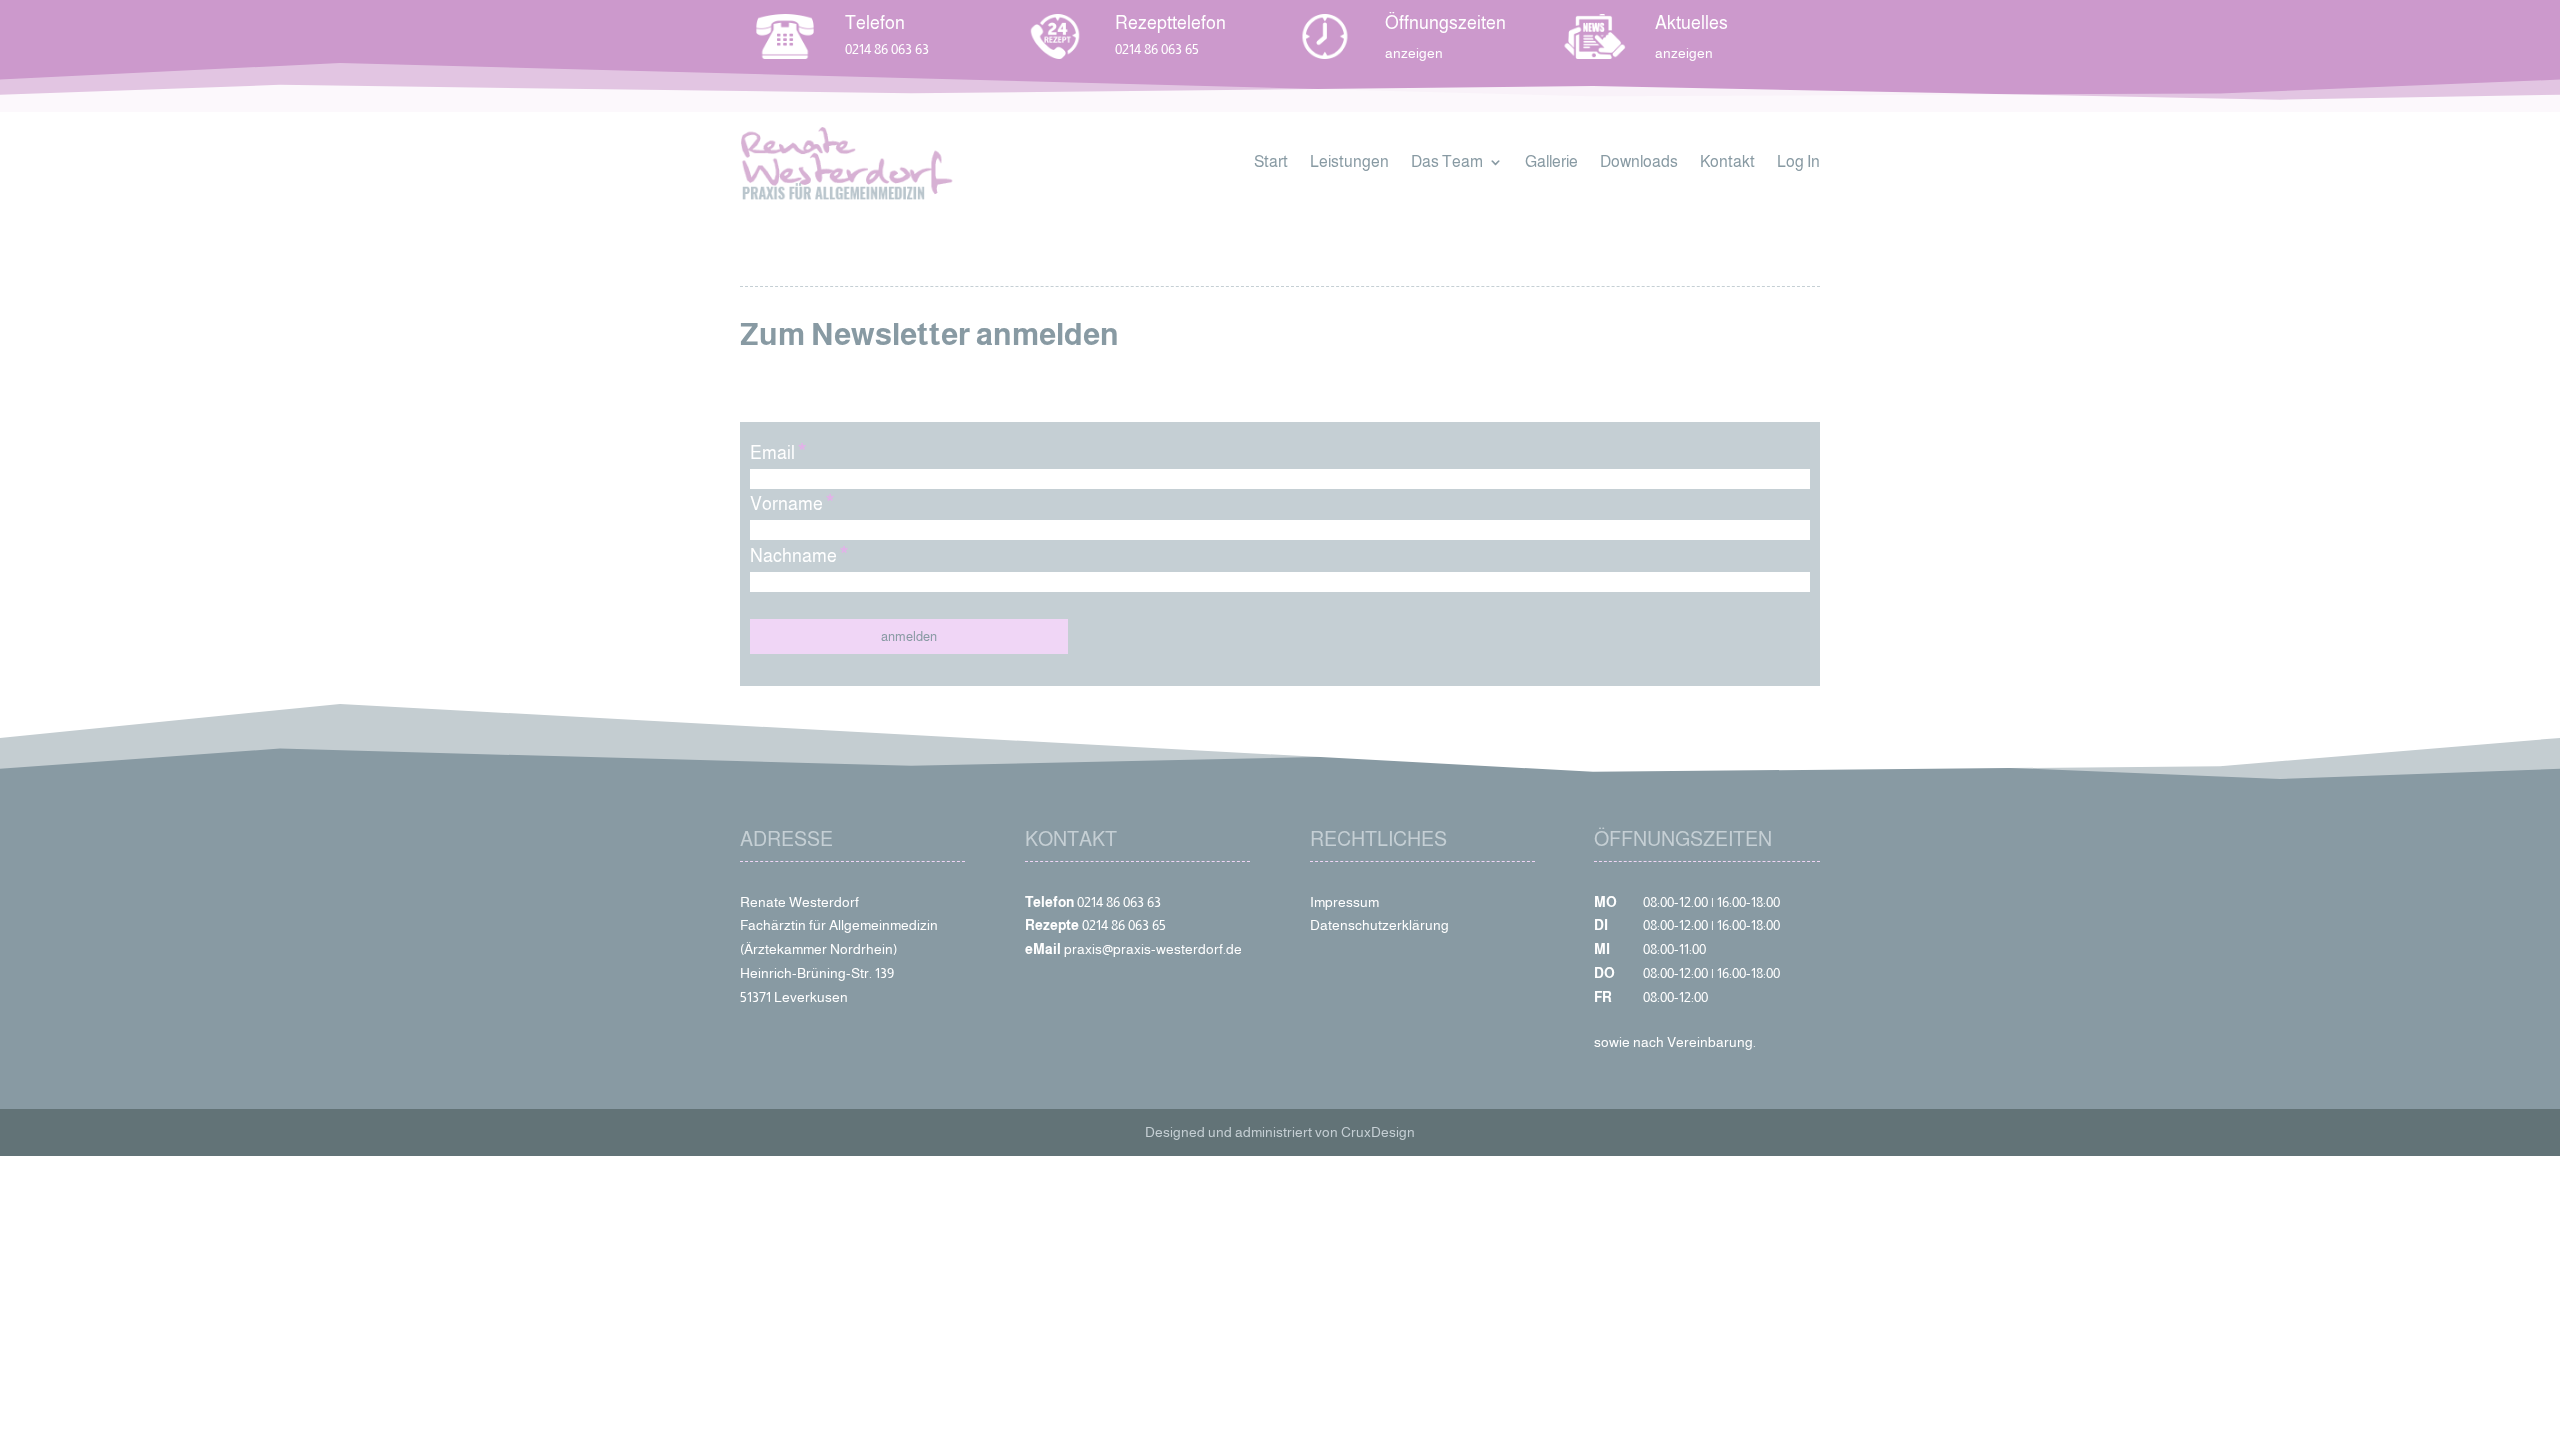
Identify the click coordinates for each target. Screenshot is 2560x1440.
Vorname (792, 504)
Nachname (799, 556)
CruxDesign (1378, 1132)
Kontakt (1727, 162)
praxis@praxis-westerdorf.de (1153, 949)
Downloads (1639, 162)
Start (1271, 162)
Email (778, 453)
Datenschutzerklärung (1379, 925)
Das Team (1447, 162)
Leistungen (1349, 162)
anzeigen (1684, 53)
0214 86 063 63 (887, 49)
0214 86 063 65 (1157, 49)
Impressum (1344, 902)
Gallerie (1551, 162)
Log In (1798, 162)
